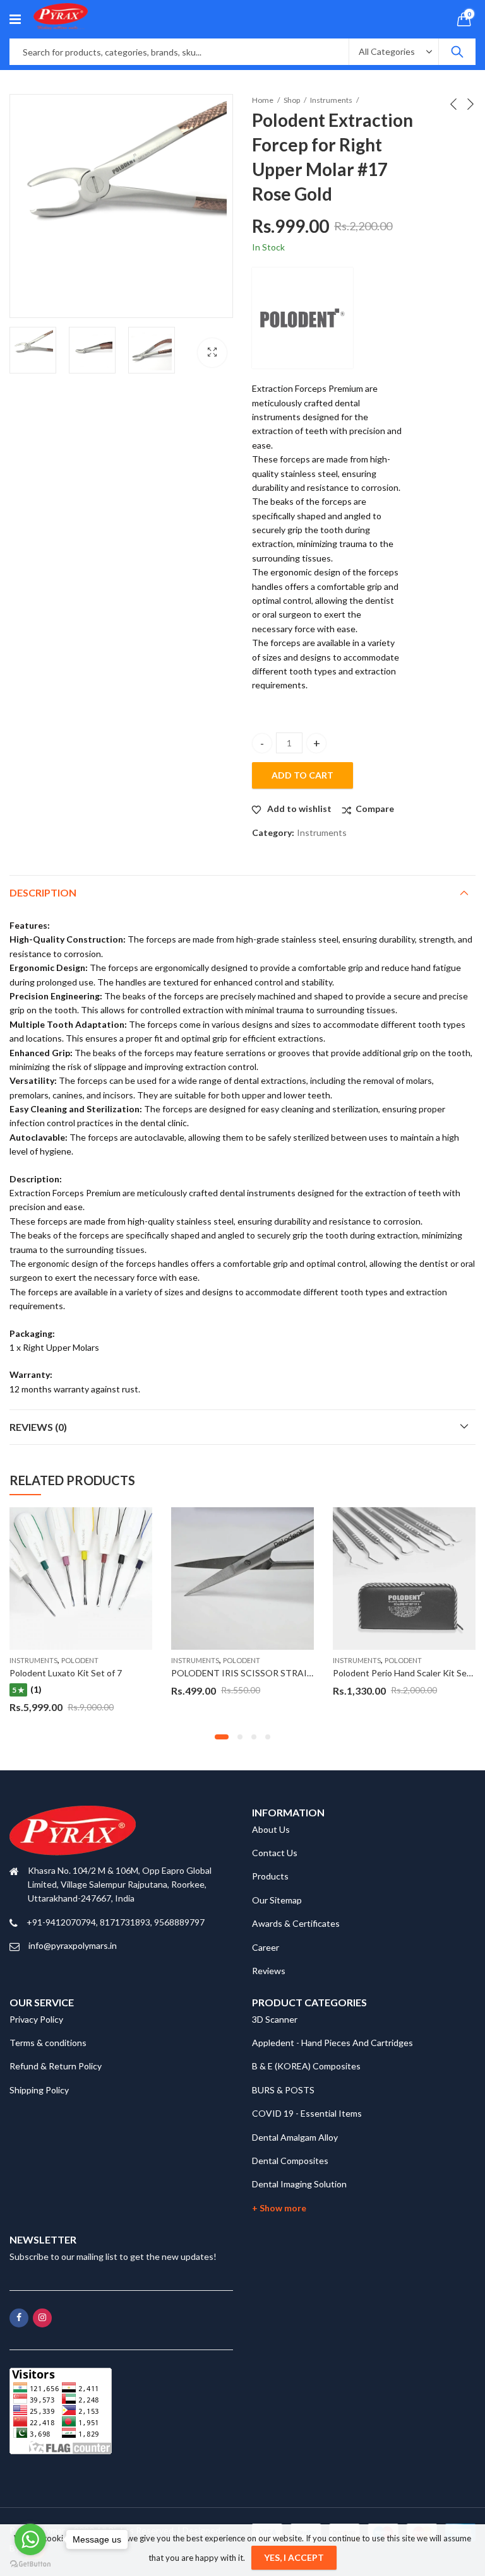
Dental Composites (290, 2161)
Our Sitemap (277, 1900)
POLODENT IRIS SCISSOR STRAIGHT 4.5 (256, 1673)
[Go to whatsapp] (30, 2539)
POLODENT (80, 1660)
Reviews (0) (38, 1427)
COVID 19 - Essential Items (307, 2113)
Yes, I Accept (294, 2557)
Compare (375, 809)
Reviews (269, 1971)
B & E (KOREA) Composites (306, 2066)
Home (263, 100)
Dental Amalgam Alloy (295, 2137)
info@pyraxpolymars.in (73, 1945)
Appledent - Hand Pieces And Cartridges (332, 2043)
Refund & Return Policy (56, 2066)
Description (43, 892)
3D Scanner (275, 2019)
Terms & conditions (48, 2043)
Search (457, 52)
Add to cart (302, 775)
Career (266, 1947)
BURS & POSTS (283, 2090)
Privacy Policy (36, 2019)
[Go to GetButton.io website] (30, 2563)
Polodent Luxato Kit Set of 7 (66, 1673)
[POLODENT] (302, 318)
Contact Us (275, 1853)
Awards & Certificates (296, 1923)
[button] (222, 1737)
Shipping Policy (39, 2090)
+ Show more (279, 2208)
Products (270, 1876)
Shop (292, 100)
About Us (271, 1829)
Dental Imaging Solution (299, 2184)
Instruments (331, 100)
